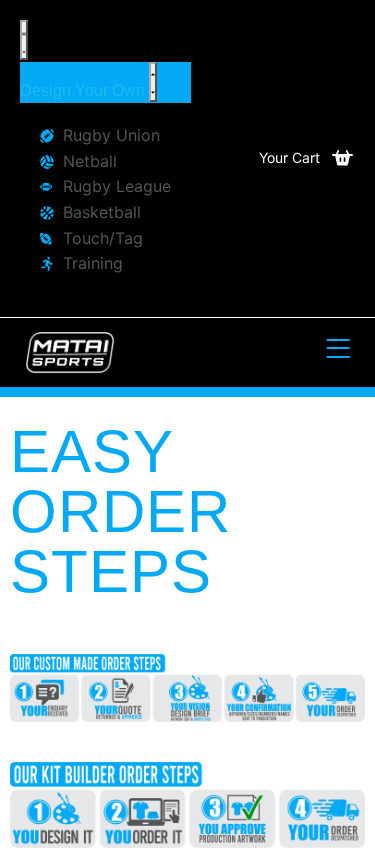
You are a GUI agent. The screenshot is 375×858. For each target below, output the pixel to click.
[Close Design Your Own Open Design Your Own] (153, 82)
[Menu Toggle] (24, 40)
